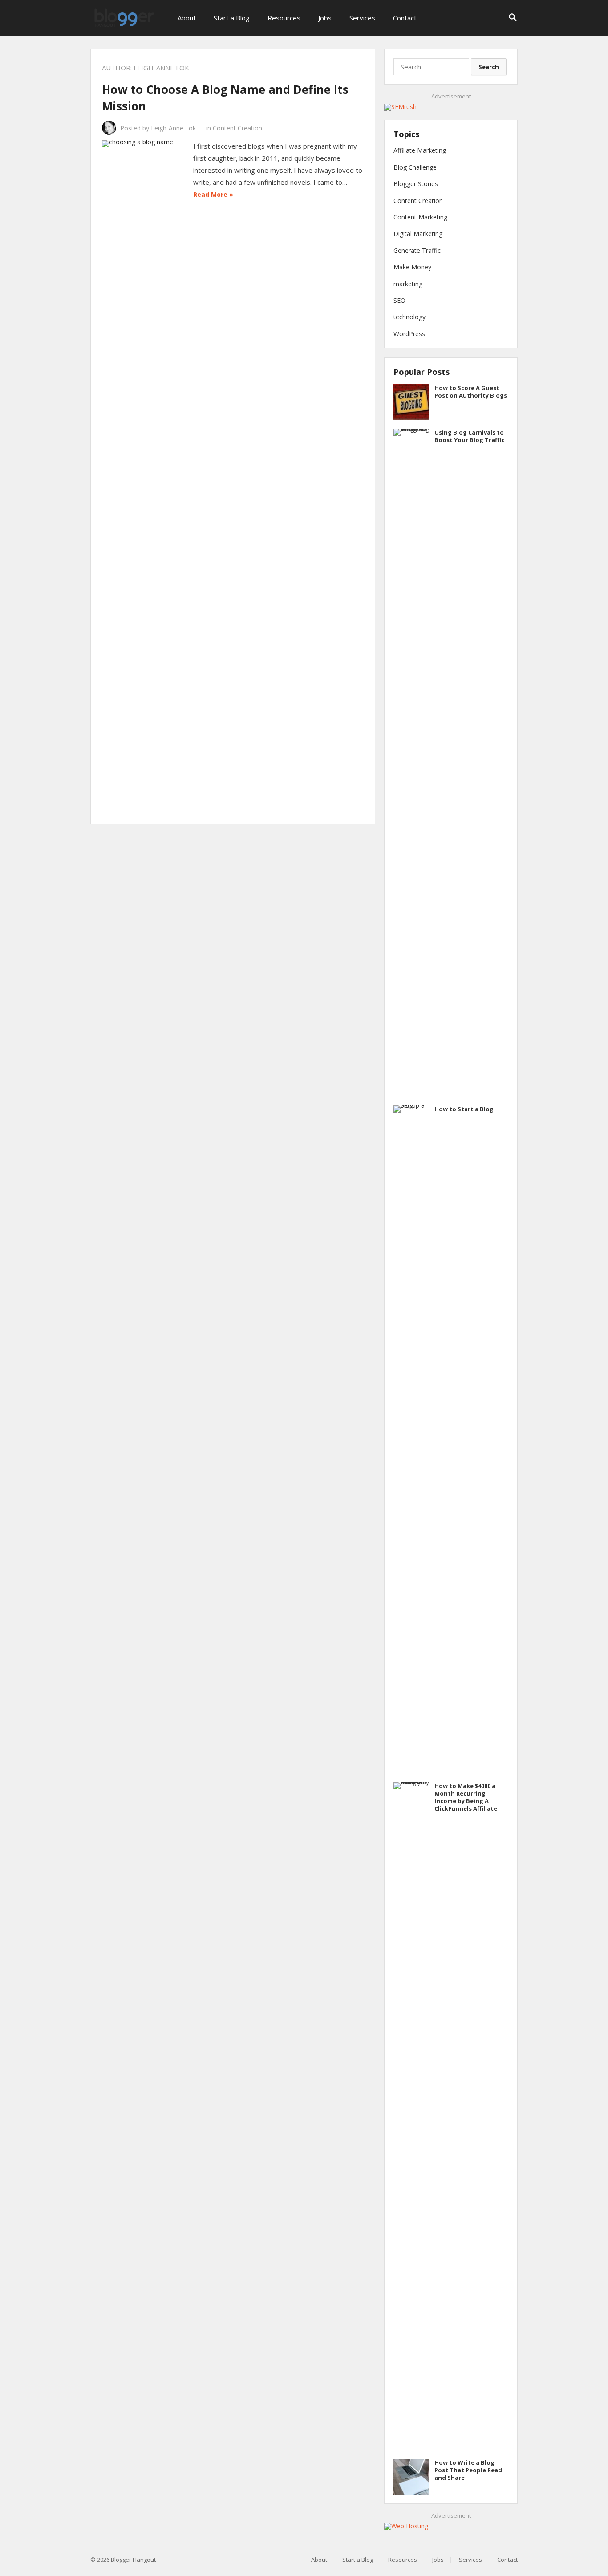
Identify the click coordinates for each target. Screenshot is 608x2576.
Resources (284, 18)
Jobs (325, 18)
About (187, 18)
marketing (408, 284)
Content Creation (237, 128)
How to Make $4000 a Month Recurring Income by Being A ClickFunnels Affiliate (466, 1797)
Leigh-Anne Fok (173, 128)
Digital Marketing (418, 234)
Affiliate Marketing (420, 150)
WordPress (409, 334)
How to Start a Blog (464, 1109)
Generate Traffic (417, 250)
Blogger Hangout (133, 2560)
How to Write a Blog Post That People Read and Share (468, 2470)
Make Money (412, 267)
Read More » (213, 194)
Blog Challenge (415, 167)
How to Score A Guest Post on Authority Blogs (471, 392)
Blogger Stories (416, 184)
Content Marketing (420, 217)
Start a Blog (232, 18)
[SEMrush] (400, 107)
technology (409, 317)
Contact (405, 18)
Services (362, 18)
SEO (399, 300)
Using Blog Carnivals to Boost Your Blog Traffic (469, 436)
